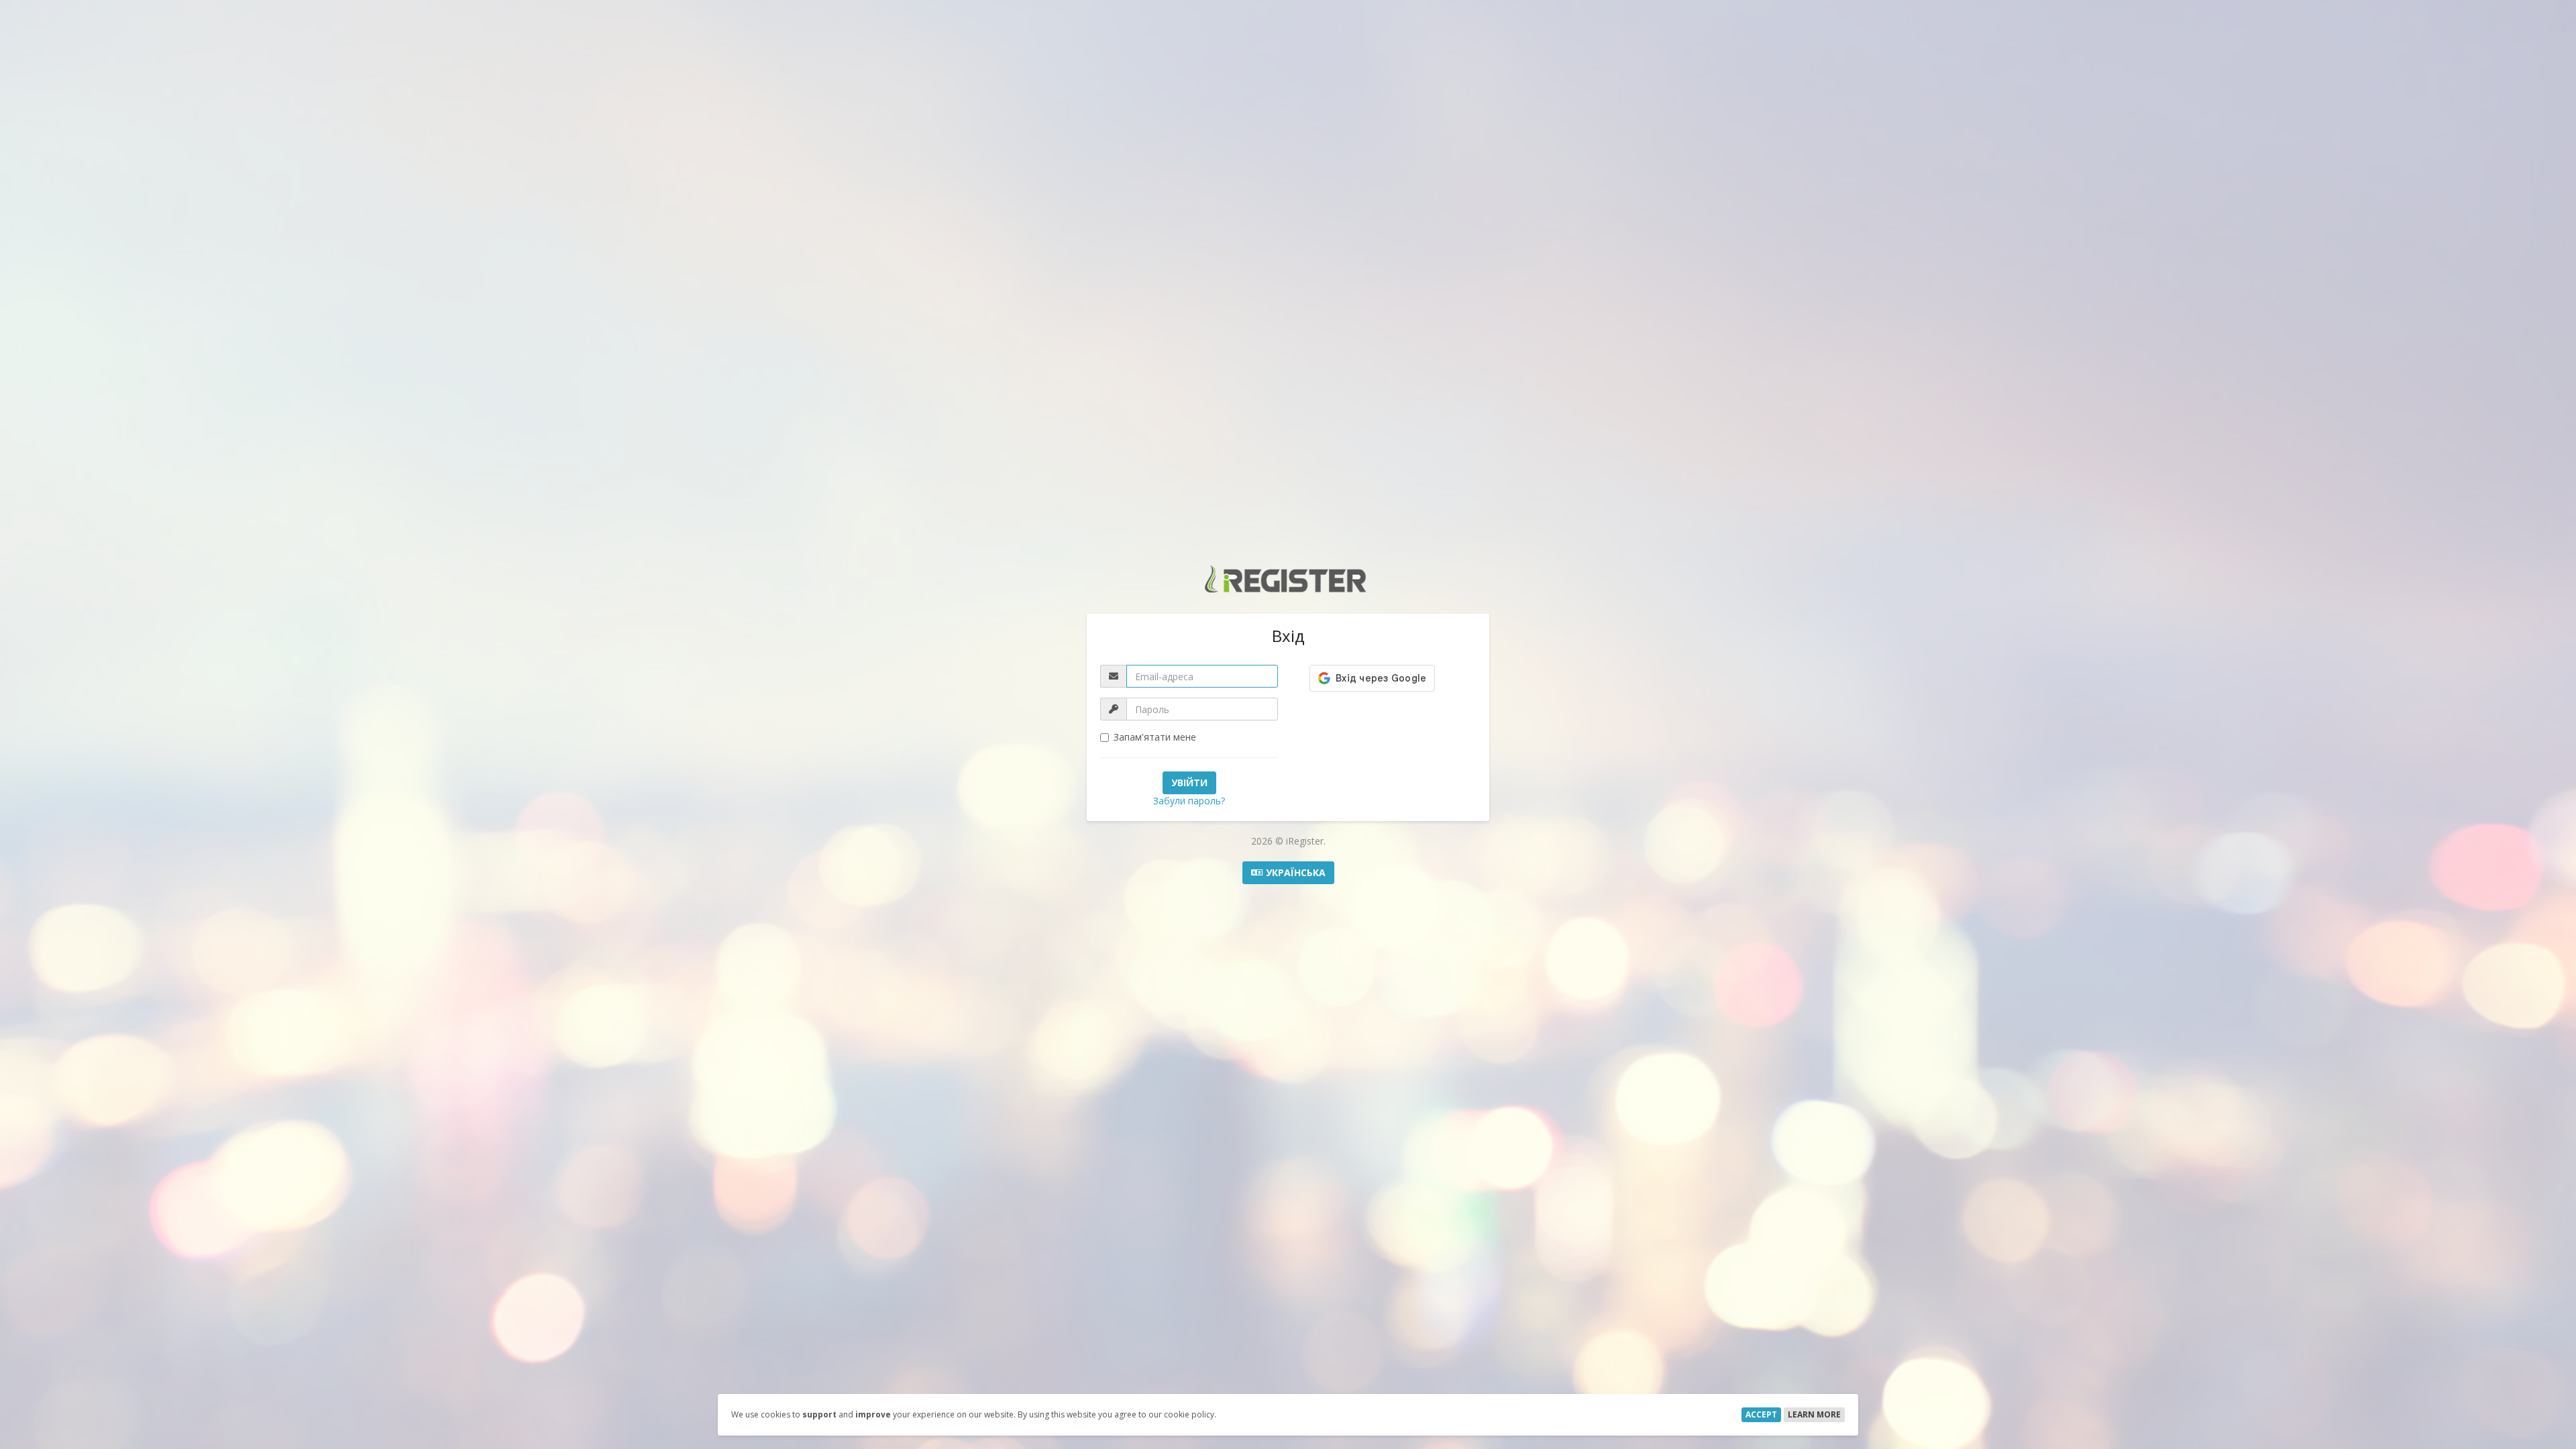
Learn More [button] (1814, 1414)
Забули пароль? (1189, 801)
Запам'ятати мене (1155, 737)
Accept (1761, 1414)
